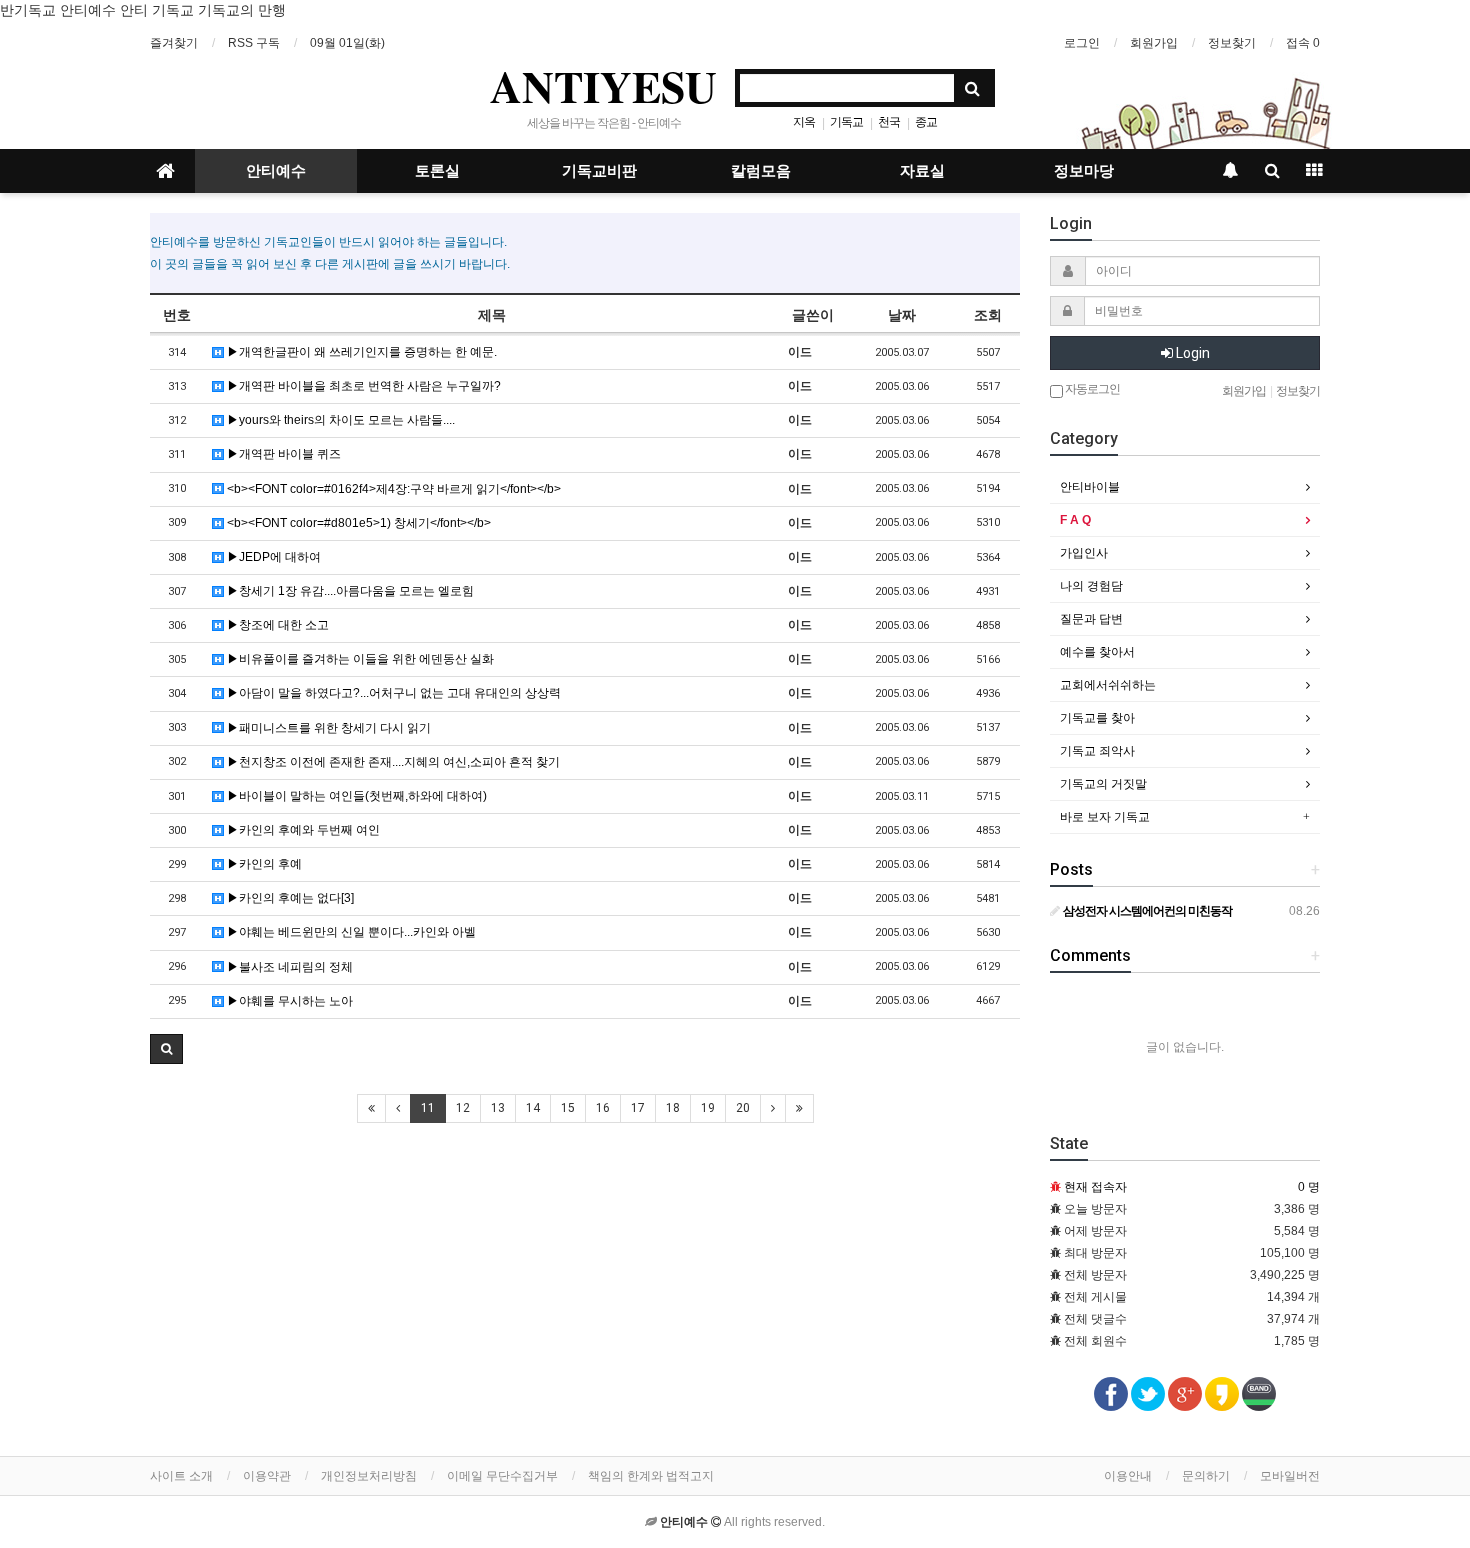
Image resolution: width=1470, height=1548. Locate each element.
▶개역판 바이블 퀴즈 (282, 454)
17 (638, 1108)
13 (498, 1108)
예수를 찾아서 (1097, 652)
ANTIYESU (603, 86)
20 (743, 1108)
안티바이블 (1090, 487)
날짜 (902, 315)
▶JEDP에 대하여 (272, 557)
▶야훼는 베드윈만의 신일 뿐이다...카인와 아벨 (350, 932)
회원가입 (1154, 43)
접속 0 (1303, 43)
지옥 (804, 122)
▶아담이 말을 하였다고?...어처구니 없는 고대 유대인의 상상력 (392, 693)
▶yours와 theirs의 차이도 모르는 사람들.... (339, 420)
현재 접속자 (1095, 1187)
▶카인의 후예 (263, 864)
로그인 (1082, 43)
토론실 (437, 171)
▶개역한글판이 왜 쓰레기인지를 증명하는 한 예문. (360, 352)
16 (603, 1108)
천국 (889, 122)
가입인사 (1084, 553)
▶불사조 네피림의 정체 (288, 967)
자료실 (922, 171)
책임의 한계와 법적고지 (651, 1476)
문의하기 (1206, 1476)
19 (708, 1108)
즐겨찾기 (174, 43)
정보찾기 (1232, 43)
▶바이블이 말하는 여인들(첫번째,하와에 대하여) (355, 796)
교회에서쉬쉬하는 (1108, 685)
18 (673, 1108)
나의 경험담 (1091, 586)
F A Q (1075, 520)
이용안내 (1128, 1476)
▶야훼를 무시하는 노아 (288, 1001)
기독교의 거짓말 (1103, 784)
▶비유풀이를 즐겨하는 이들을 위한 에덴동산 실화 (359, 659)
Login (1191, 353)
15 (568, 1108)
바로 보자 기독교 (1105, 817)
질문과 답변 (1091, 619)
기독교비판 (599, 171)
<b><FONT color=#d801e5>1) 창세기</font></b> (357, 523)
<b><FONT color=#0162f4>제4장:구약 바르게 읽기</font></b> (392, 489)
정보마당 (1084, 171)
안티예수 (276, 171)
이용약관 (267, 1476)
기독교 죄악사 (1097, 751)
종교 (926, 122)
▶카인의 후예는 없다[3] (289, 898)
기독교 (846, 122)
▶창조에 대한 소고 (276, 625)
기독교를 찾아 (1097, 718)
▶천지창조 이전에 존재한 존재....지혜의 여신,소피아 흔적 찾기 (392, 762)
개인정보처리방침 (369, 1476)
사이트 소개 (181, 1476)
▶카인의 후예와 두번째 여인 (302, 830)
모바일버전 (1290, 1476)
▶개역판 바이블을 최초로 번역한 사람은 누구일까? (362, 386)
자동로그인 (1091, 389)
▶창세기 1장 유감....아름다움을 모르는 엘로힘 (349, 591)
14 (533, 1108)
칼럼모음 (761, 171)
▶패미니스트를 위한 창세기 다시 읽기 (327, 728)
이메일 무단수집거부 (502, 1476)
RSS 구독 (254, 43)
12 (463, 1108)
